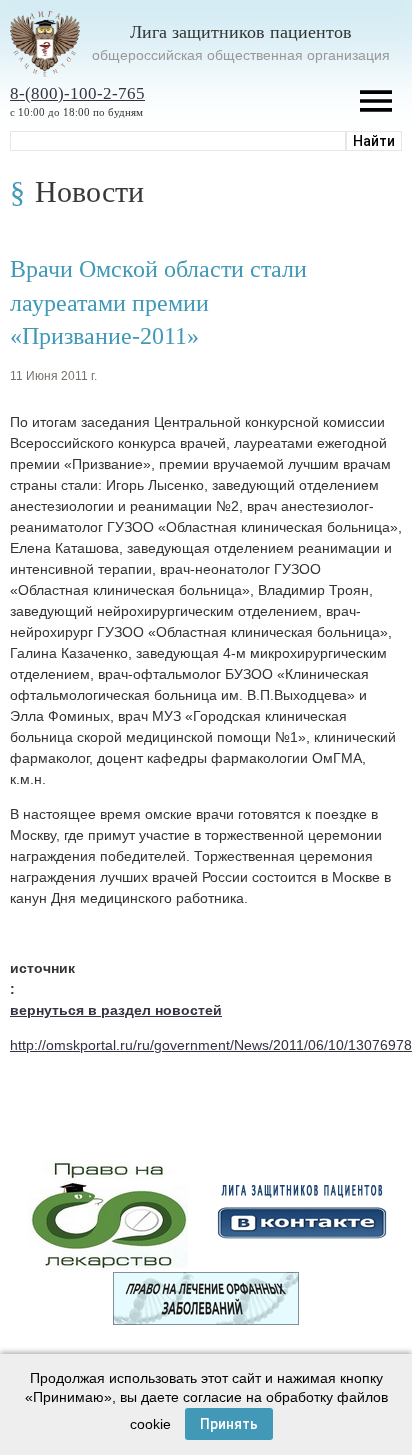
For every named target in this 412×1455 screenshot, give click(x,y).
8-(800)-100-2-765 (77, 93)
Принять (229, 1424)
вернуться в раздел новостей (116, 1010)
